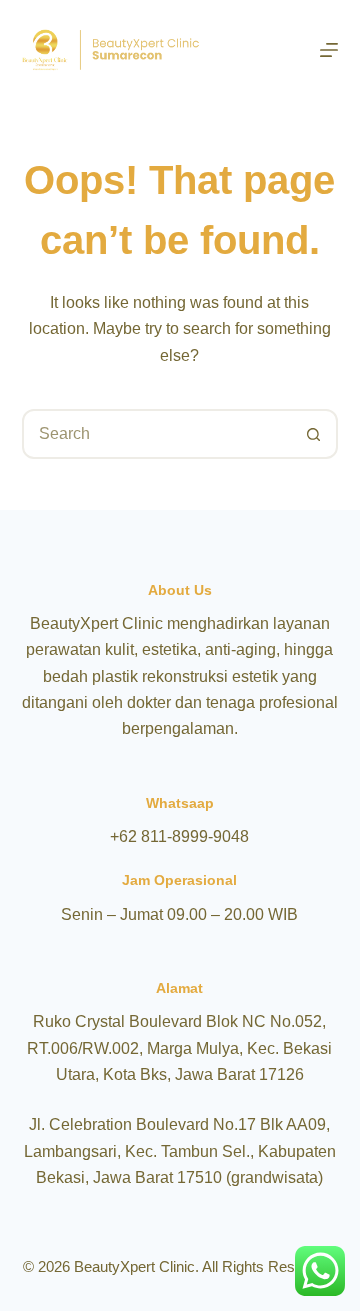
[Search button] (313, 434)
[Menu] (329, 50)
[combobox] (157, 434)
